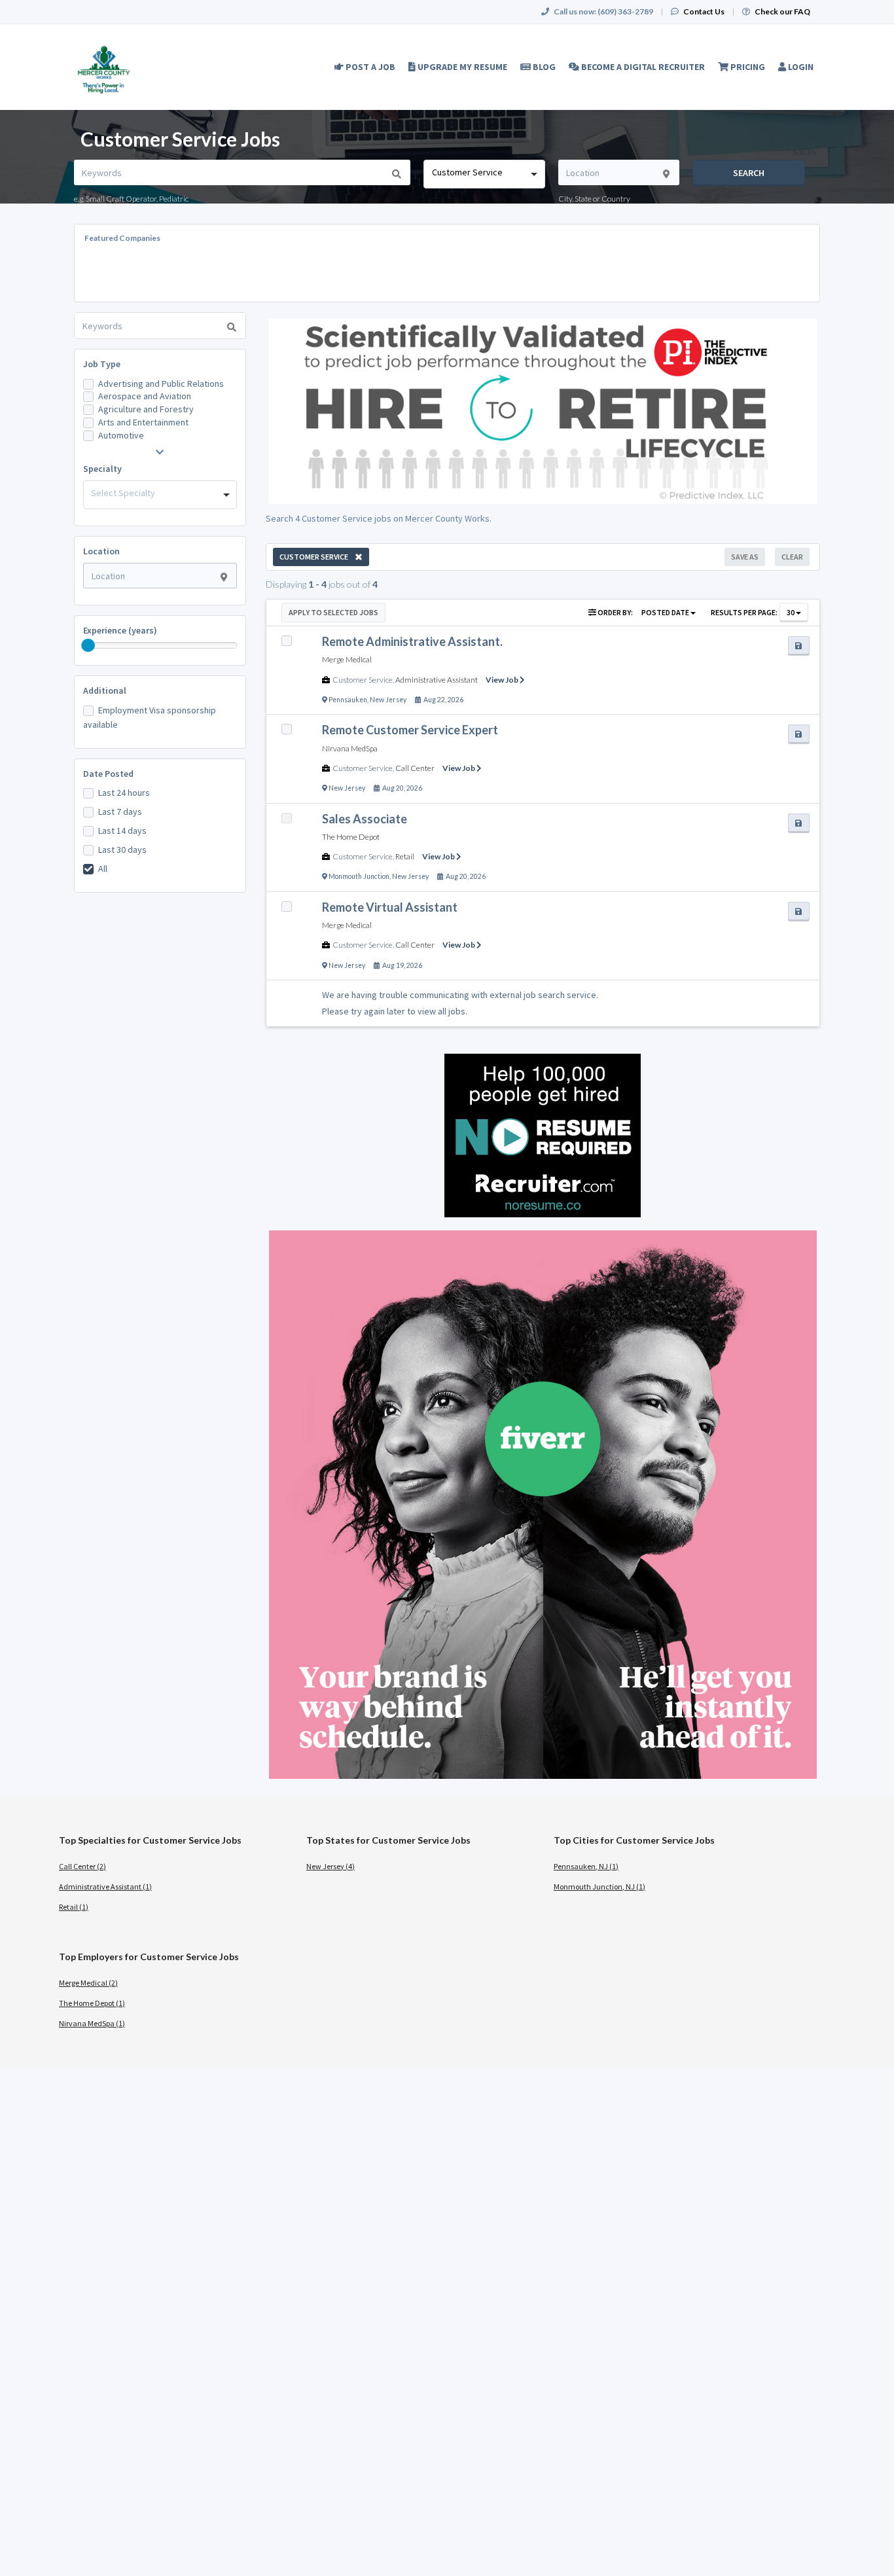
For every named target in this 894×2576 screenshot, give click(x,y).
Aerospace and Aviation (145, 396)
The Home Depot (351, 837)
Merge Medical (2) (88, 1983)
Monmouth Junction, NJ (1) (599, 1887)
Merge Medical (347, 659)
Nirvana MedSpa (350, 748)
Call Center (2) (82, 1866)
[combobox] (484, 174)
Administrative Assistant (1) (105, 1887)
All (103, 868)
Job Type (102, 364)
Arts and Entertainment (143, 422)
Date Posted (108, 774)
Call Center (415, 768)
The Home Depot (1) (92, 2003)
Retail (405, 856)
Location (101, 551)
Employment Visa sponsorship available (150, 717)
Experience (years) (120, 630)
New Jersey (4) (331, 1866)
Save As (745, 557)
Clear (792, 557)
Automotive (121, 435)
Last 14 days (122, 831)
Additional (105, 690)
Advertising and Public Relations (161, 384)
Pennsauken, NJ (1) (586, 1866)
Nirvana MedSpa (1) (92, 2023)
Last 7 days (120, 812)
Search (749, 173)
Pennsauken (348, 700)
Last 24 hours (124, 793)
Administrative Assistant (437, 680)
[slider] (88, 645)
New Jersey (388, 700)
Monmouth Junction (359, 876)
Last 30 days (122, 850)
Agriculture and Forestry (146, 409)
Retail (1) (74, 1907)
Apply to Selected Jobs (333, 612)
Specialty (102, 469)
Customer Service (363, 680)
